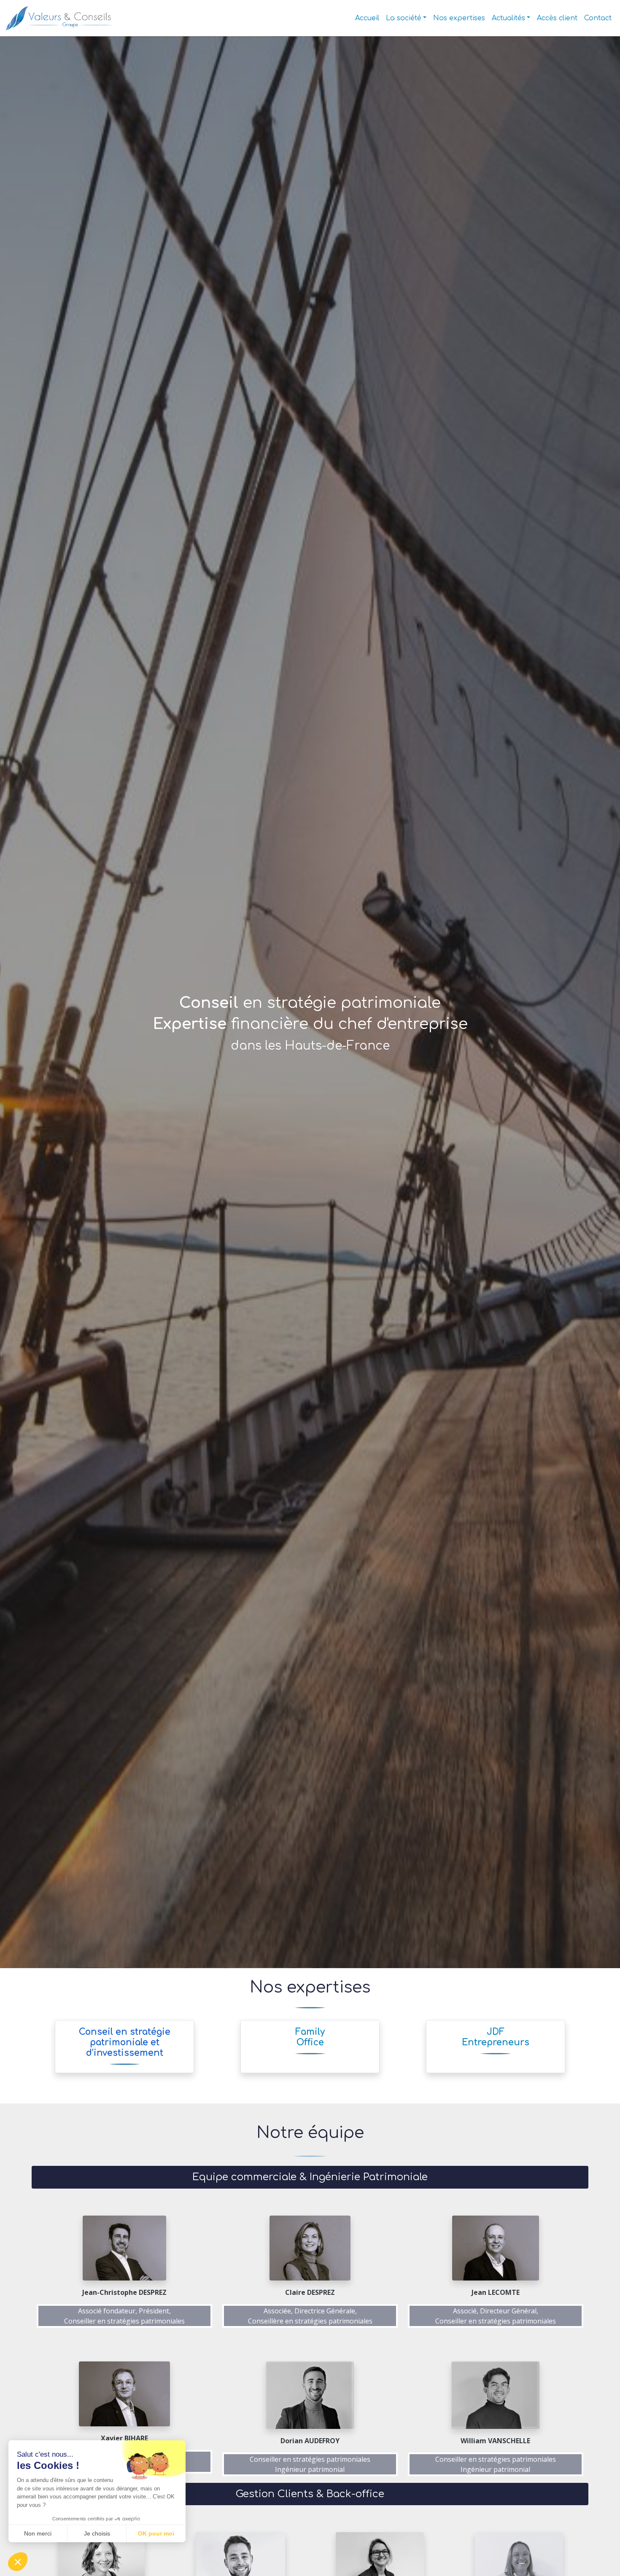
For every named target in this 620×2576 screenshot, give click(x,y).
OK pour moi (156, 2533)
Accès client (557, 18)
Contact (598, 18)
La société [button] (404, 18)
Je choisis (97, 2533)
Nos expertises (459, 18)
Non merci (38, 2533)
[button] (18, 2562)
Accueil (367, 18)
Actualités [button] (508, 18)
